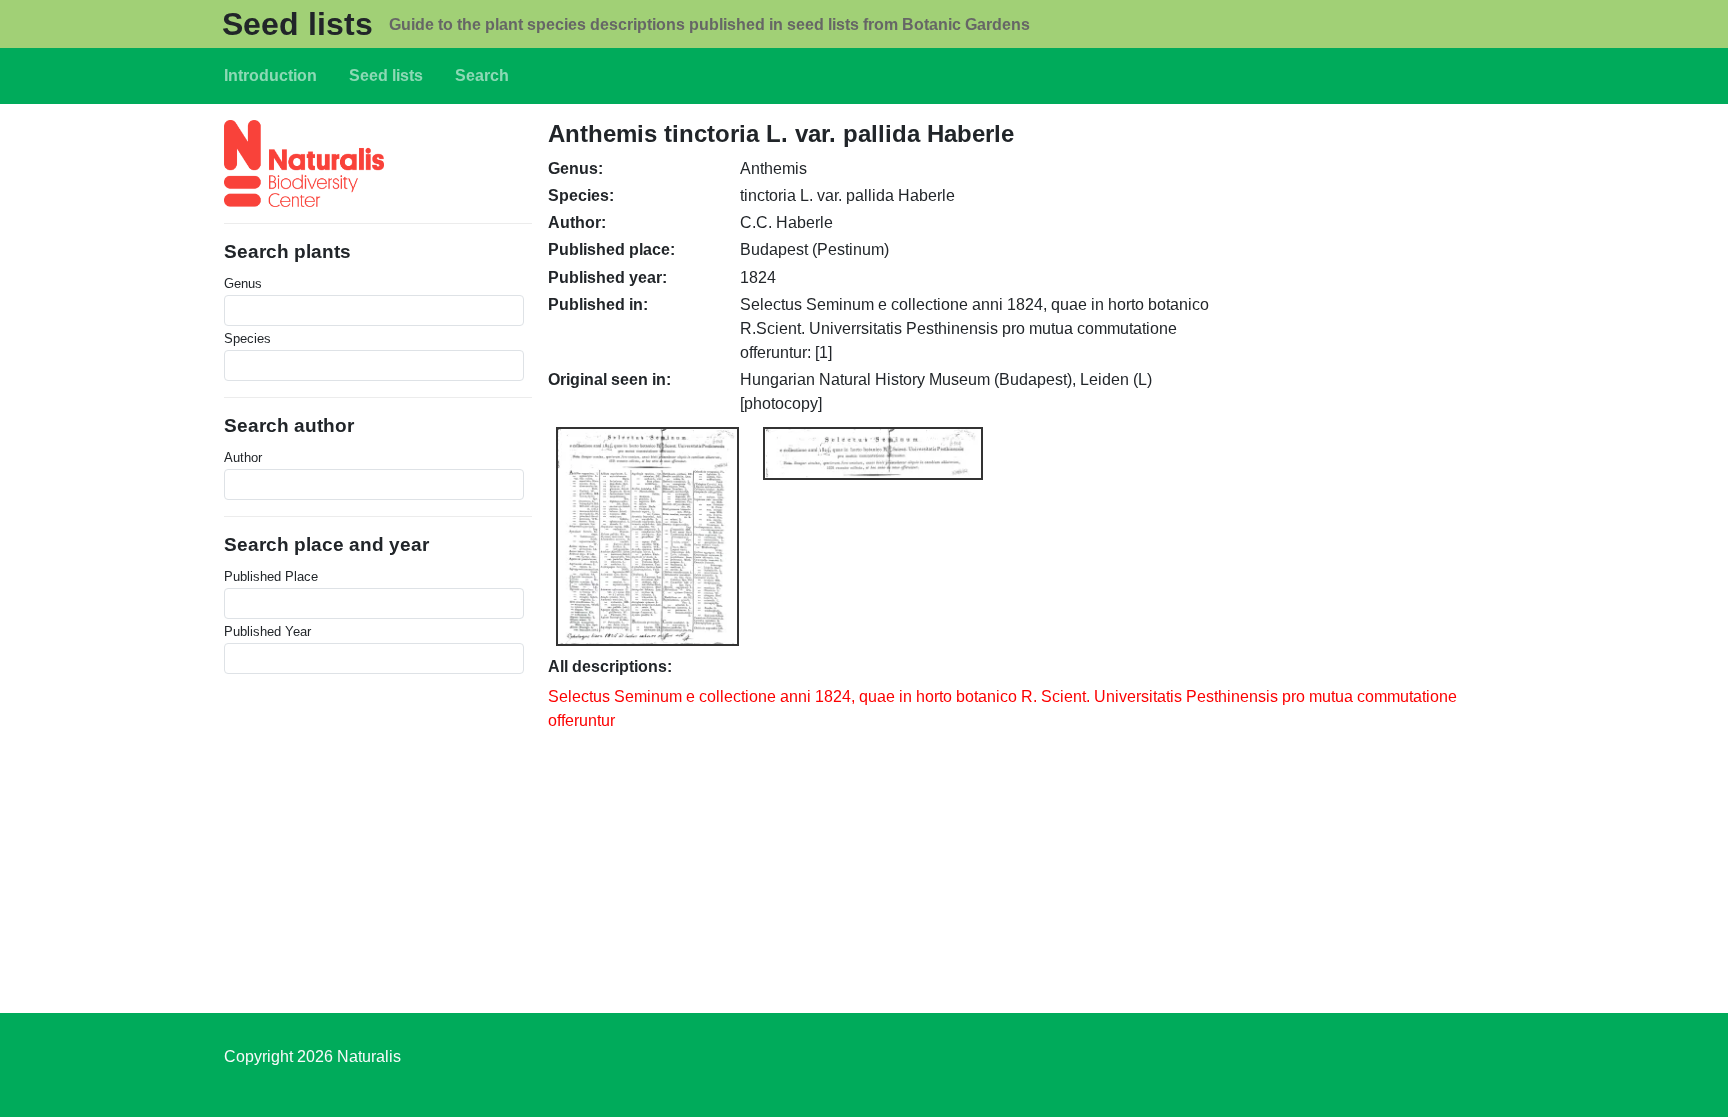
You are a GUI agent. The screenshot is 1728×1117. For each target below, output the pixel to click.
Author (243, 457)
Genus (243, 283)
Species (247, 338)
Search (482, 75)
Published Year (267, 631)
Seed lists (297, 24)
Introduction (270, 75)
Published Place (271, 576)
